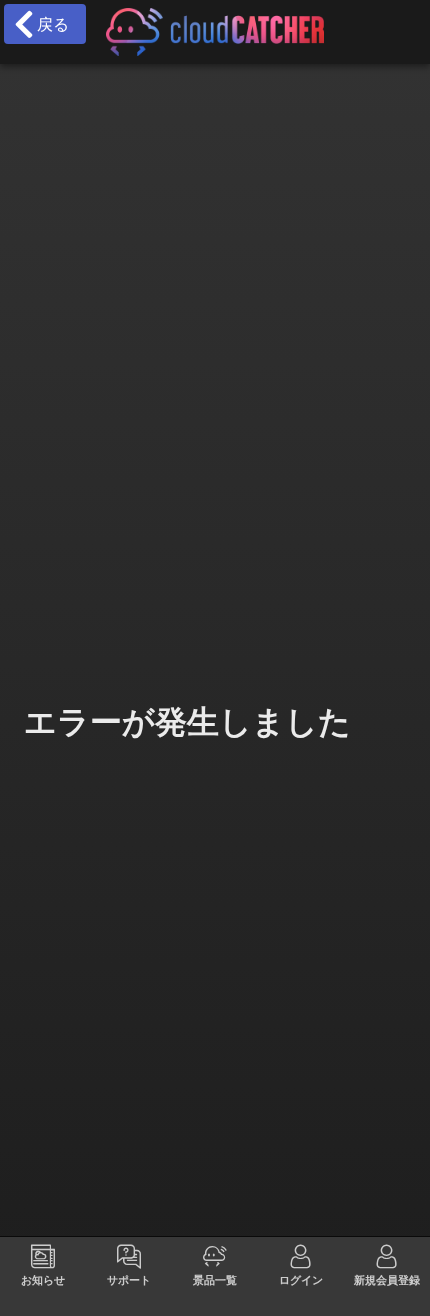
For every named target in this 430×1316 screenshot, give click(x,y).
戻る (48, 24)
